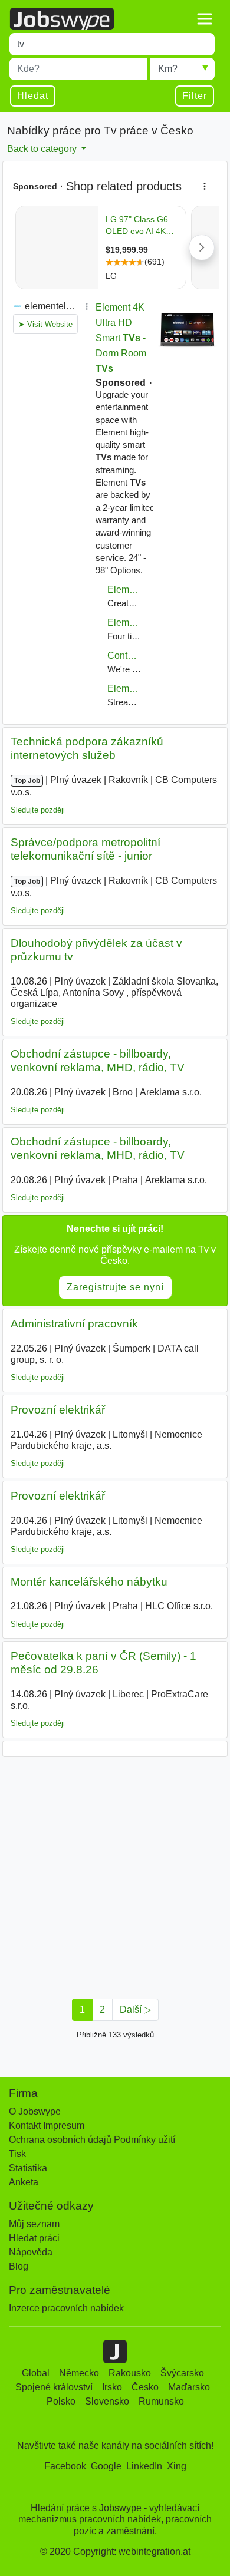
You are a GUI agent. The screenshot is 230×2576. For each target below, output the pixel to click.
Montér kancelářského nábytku (89, 1582)
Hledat (33, 96)
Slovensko (107, 2401)
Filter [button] (195, 96)
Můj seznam (34, 2224)
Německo (79, 2373)
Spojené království (54, 2387)
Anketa (24, 2182)
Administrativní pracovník (74, 1324)
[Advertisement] (115, 1874)
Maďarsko (189, 2387)
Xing (177, 2466)
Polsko (61, 2401)
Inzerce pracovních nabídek (66, 2308)
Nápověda (31, 2252)
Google (106, 2466)
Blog (19, 2266)
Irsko (112, 2387)
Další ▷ (135, 2009)
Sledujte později (38, 810)
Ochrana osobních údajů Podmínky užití (92, 2140)
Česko (145, 2387)
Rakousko (130, 2373)
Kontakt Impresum (47, 2126)
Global (36, 2373)
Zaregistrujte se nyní (115, 1287)
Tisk (17, 2154)
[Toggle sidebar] (205, 19)
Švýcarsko (182, 2373)
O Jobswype (35, 2111)
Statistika (28, 2168)
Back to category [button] (43, 149)
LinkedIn (144, 2466)
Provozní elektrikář (58, 1410)
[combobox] (112, 44)
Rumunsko (161, 2401)
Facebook (65, 2466)
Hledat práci (34, 2238)
